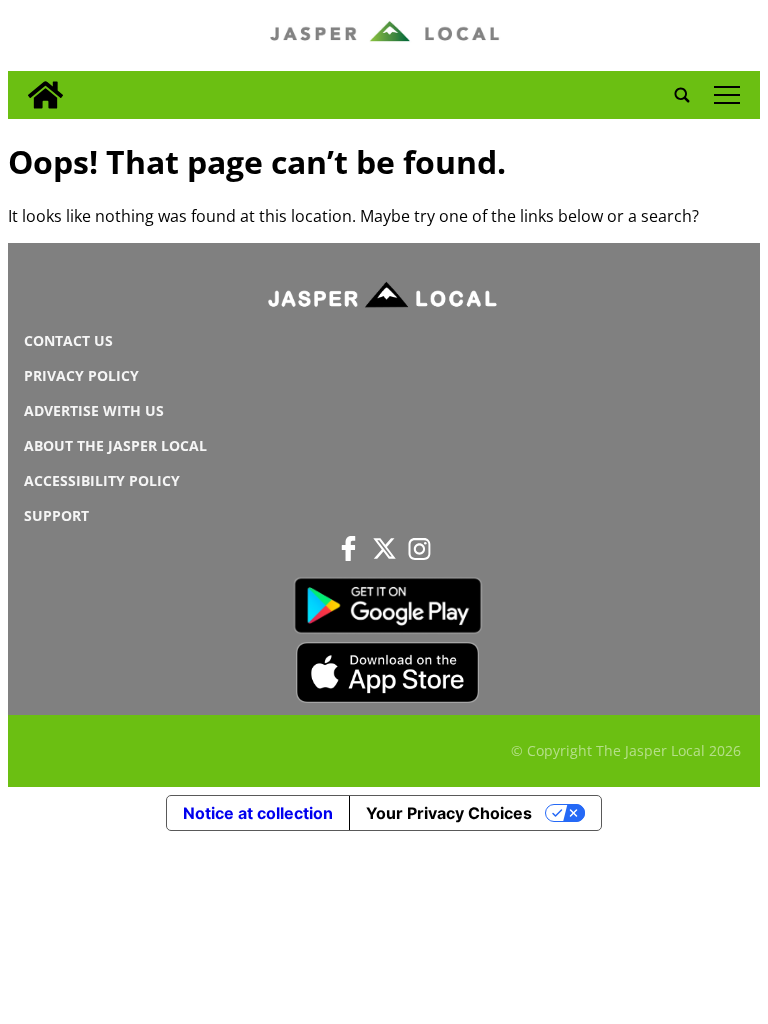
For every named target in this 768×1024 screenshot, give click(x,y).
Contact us (68, 340)
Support (56, 515)
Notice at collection (258, 813)
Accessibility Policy (102, 480)
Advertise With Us (94, 410)
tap (726, 95)
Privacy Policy (81, 375)
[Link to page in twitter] (384, 549)
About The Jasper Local (115, 445)
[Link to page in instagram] (419, 549)
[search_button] (682, 95)
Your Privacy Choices (449, 813)
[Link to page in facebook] (349, 549)
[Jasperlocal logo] (384, 299)
